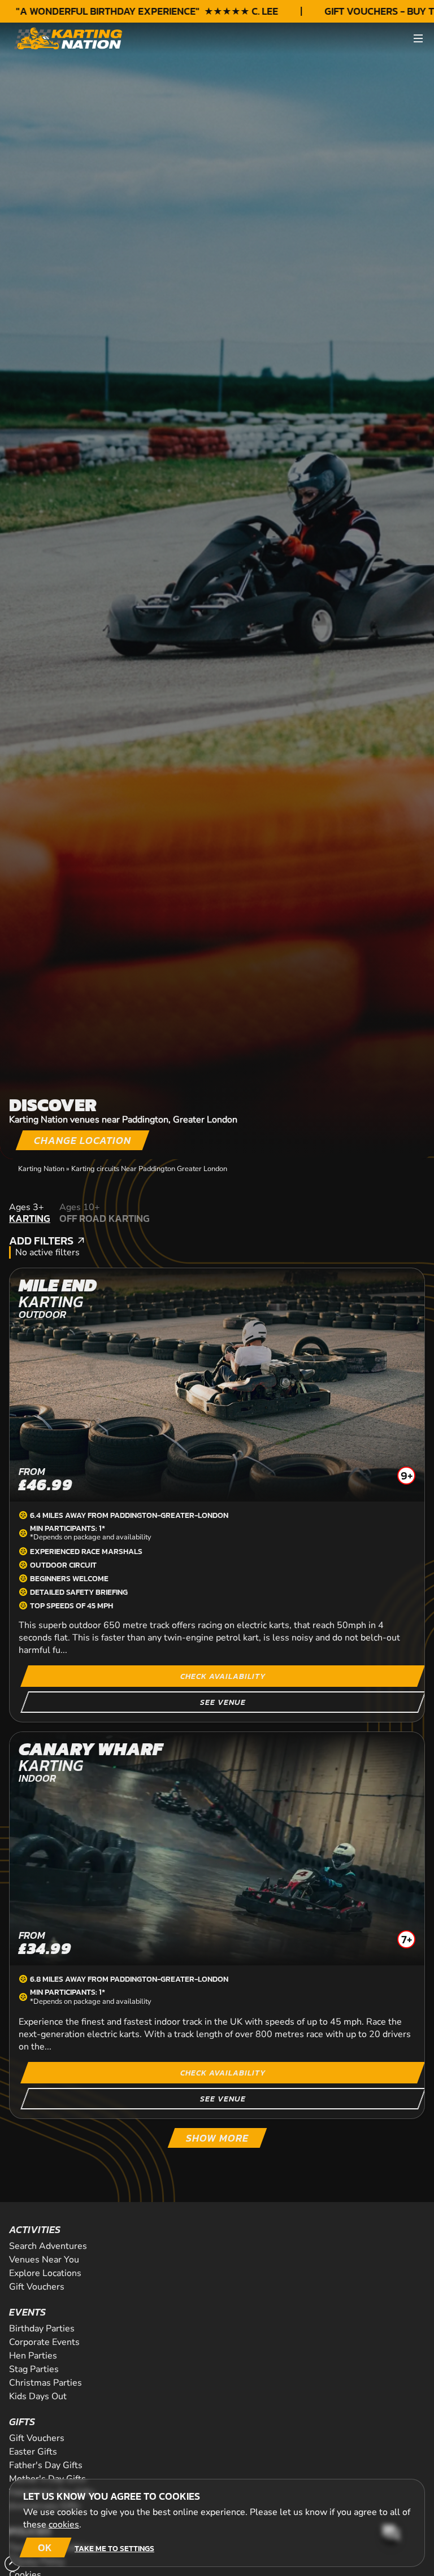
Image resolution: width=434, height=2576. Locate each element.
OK (45, 2547)
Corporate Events (44, 2342)
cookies (64, 2525)
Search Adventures (48, 2246)
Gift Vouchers (37, 2287)
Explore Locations (45, 2273)
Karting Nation (41, 1169)
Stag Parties (34, 2369)
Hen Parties (33, 2356)
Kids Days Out (38, 2396)
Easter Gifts (33, 2452)
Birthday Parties (42, 2329)
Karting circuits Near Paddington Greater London (149, 1169)
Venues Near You (44, 2260)
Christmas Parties (45, 2383)
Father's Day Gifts (46, 2465)
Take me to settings (114, 2548)
